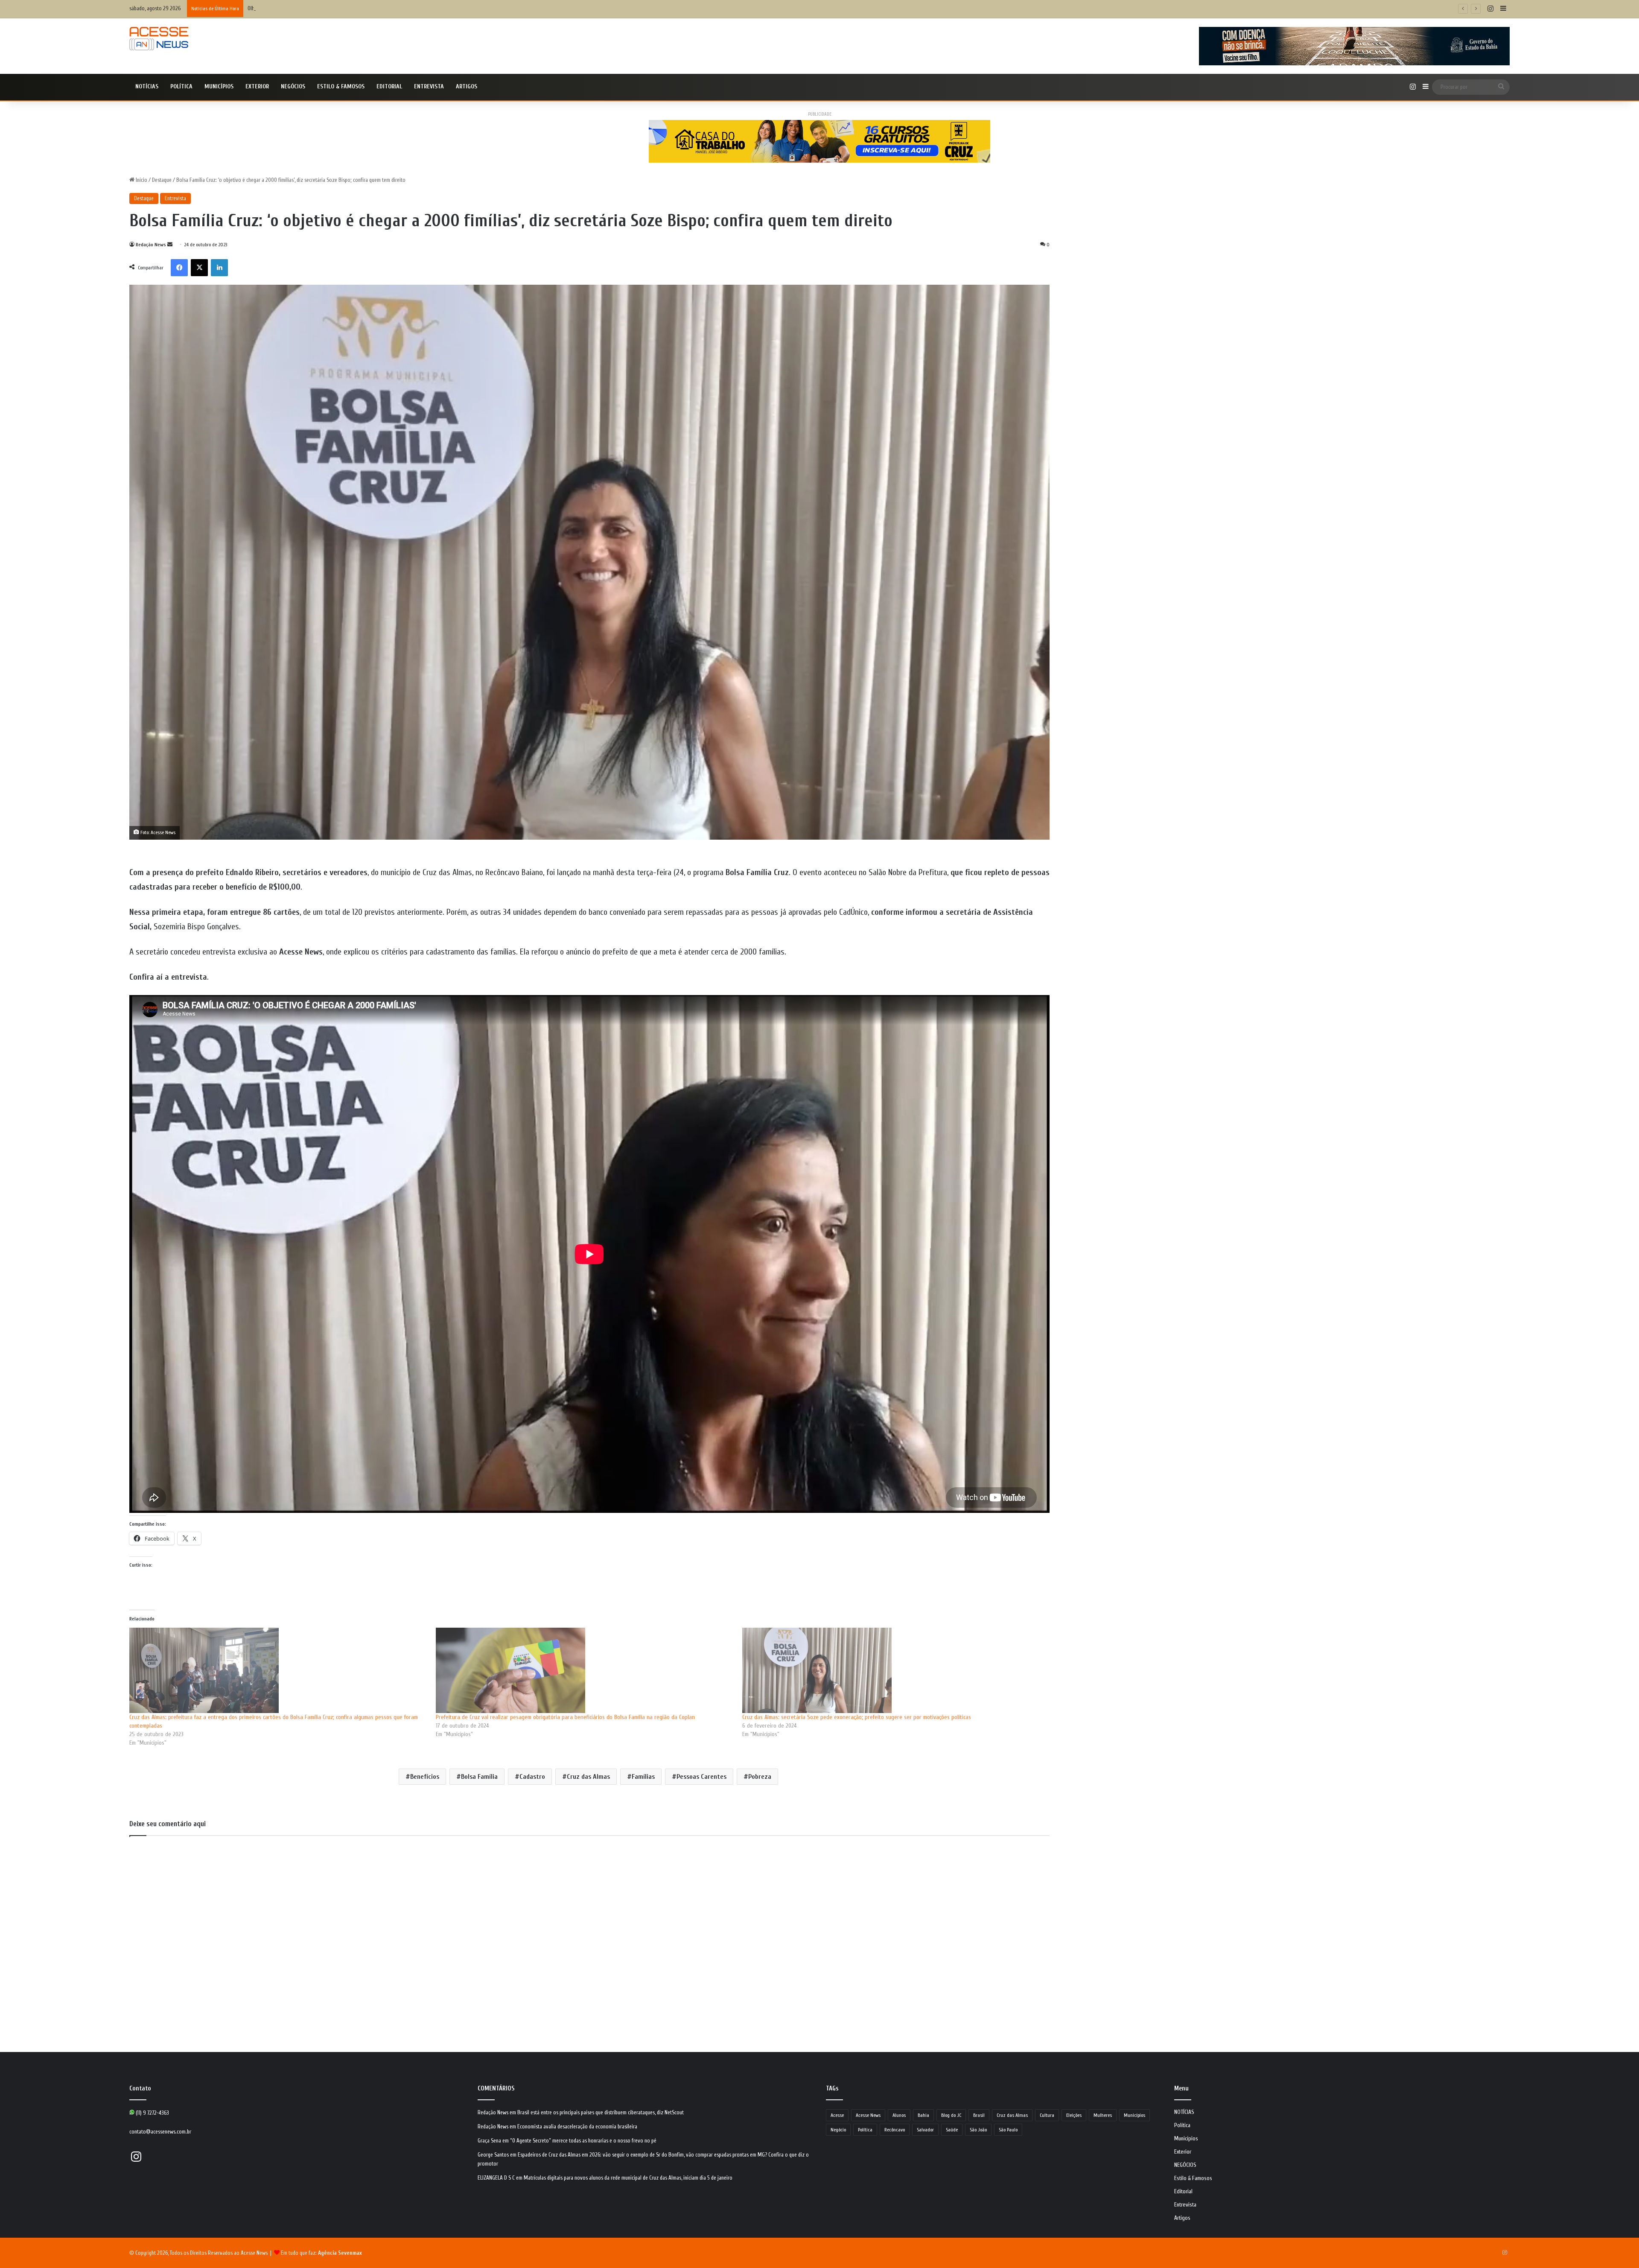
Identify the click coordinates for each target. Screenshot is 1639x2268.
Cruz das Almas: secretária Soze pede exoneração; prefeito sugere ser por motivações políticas (857, 1717)
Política (181, 86)
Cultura (1047, 2115)
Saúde (952, 2130)
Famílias (643, 1777)
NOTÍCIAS (147, 86)
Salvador (925, 2130)
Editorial (389, 86)
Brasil (979, 2115)
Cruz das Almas (588, 1777)
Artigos (467, 86)
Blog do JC (951, 2115)
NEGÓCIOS (293, 86)
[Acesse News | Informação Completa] (159, 39)
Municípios (219, 86)
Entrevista (429, 86)
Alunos (899, 2115)
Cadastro (532, 1777)
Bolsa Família (479, 1777)
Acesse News (868, 2115)
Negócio (838, 2130)
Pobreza (760, 1777)
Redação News (151, 245)
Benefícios (425, 1777)
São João (978, 2130)
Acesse (837, 2115)
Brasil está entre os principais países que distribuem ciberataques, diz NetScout (601, 2112)
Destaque (162, 180)
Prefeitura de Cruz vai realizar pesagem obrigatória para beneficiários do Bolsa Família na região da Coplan (565, 1717)
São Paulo (1008, 2130)
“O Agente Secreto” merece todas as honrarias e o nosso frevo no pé (583, 2141)
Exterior (257, 86)
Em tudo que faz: (321, 2253)
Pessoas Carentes (701, 1777)
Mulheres (1103, 2115)
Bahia (923, 2115)
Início (141, 180)
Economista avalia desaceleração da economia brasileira (577, 2126)
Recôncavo (895, 2130)
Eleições (1074, 2115)
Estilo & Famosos (341, 86)
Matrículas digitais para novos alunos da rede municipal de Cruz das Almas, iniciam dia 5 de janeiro (628, 2178)
